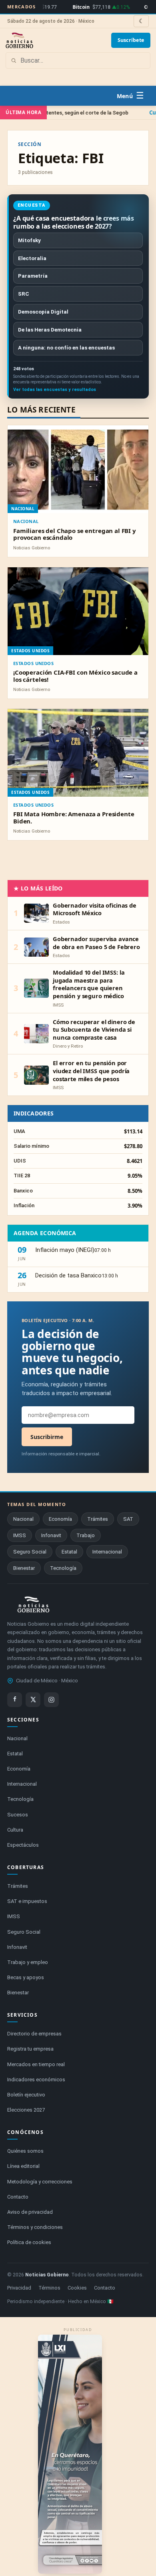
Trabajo (86, 1535)
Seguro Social (30, 1552)
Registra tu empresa (30, 2049)
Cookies (77, 2288)
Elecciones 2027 (26, 2110)
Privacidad (19, 2288)
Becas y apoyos (26, 1977)
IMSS (20, 1535)
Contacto (18, 2197)
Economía (60, 1519)
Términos (49, 2288)
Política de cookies (29, 2242)
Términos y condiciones (35, 2227)
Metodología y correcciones (40, 2182)
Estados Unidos (33, 663)
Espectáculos (23, 1845)
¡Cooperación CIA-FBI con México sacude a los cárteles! (75, 676)
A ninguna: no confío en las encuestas (66, 347)
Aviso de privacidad (30, 2212)
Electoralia (32, 258)
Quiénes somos (25, 2151)
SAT (128, 1519)
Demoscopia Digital (43, 312)
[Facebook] (15, 1700)
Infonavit (51, 1535)
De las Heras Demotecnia (50, 330)
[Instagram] (51, 1700)
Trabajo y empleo (28, 1962)
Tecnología (63, 1568)
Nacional (26, 521)
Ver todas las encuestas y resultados (55, 390)
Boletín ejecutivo (26, 2095)
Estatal (69, 1552)
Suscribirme (47, 1437)
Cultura (15, 1830)
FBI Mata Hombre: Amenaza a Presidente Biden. (74, 817)
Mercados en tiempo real (36, 2064)
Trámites (98, 1519)
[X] (33, 1700)
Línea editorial (23, 2166)
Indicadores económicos (36, 2080)
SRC (24, 294)
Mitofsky (29, 240)
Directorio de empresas (34, 2034)
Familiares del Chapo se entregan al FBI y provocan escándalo (75, 534)
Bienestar (24, 1568)
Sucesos (18, 1815)
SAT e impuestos (27, 1901)
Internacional (107, 1552)
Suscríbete (131, 40)
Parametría (33, 276)
